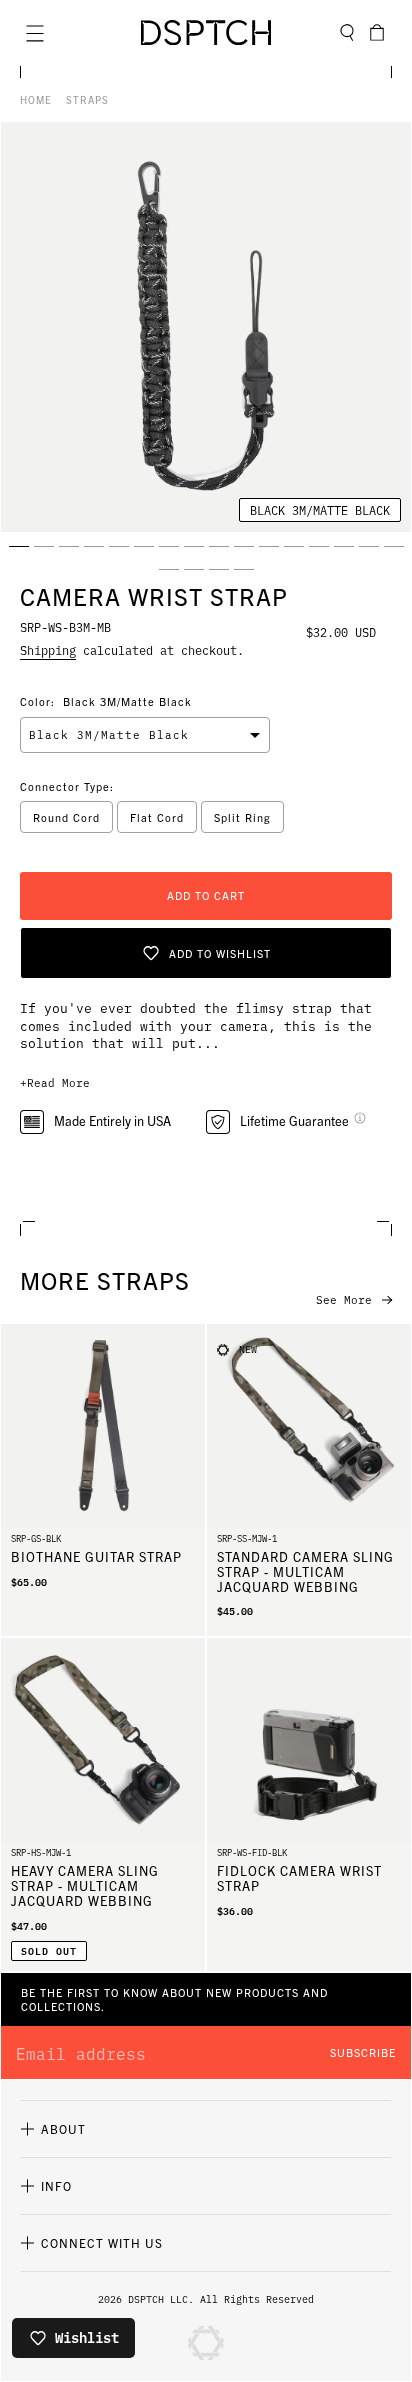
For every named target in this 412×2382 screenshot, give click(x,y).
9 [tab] (219, 546)
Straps (87, 99)
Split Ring (242, 817)
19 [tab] (219, 569)
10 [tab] (244, 546)
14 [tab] (344, 546)
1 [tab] (19, 546)
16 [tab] (394, 546)
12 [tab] (294, 546)
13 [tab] (319, 546)
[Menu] (35, 33)
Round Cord (66, 817)
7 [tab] (169, 546)
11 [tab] (269, 546)
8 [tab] (194, 546)
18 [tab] (194, 569)
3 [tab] (69, 546)
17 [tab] (169, 569)
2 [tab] (44, 546)
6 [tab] (144, 546)
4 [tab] (94, 546)
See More (344, 1300)
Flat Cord (157, 817)
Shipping (48, 649)
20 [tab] (244, 569)
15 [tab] (369, 546)
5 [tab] (119, 546)
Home (36, 99)
